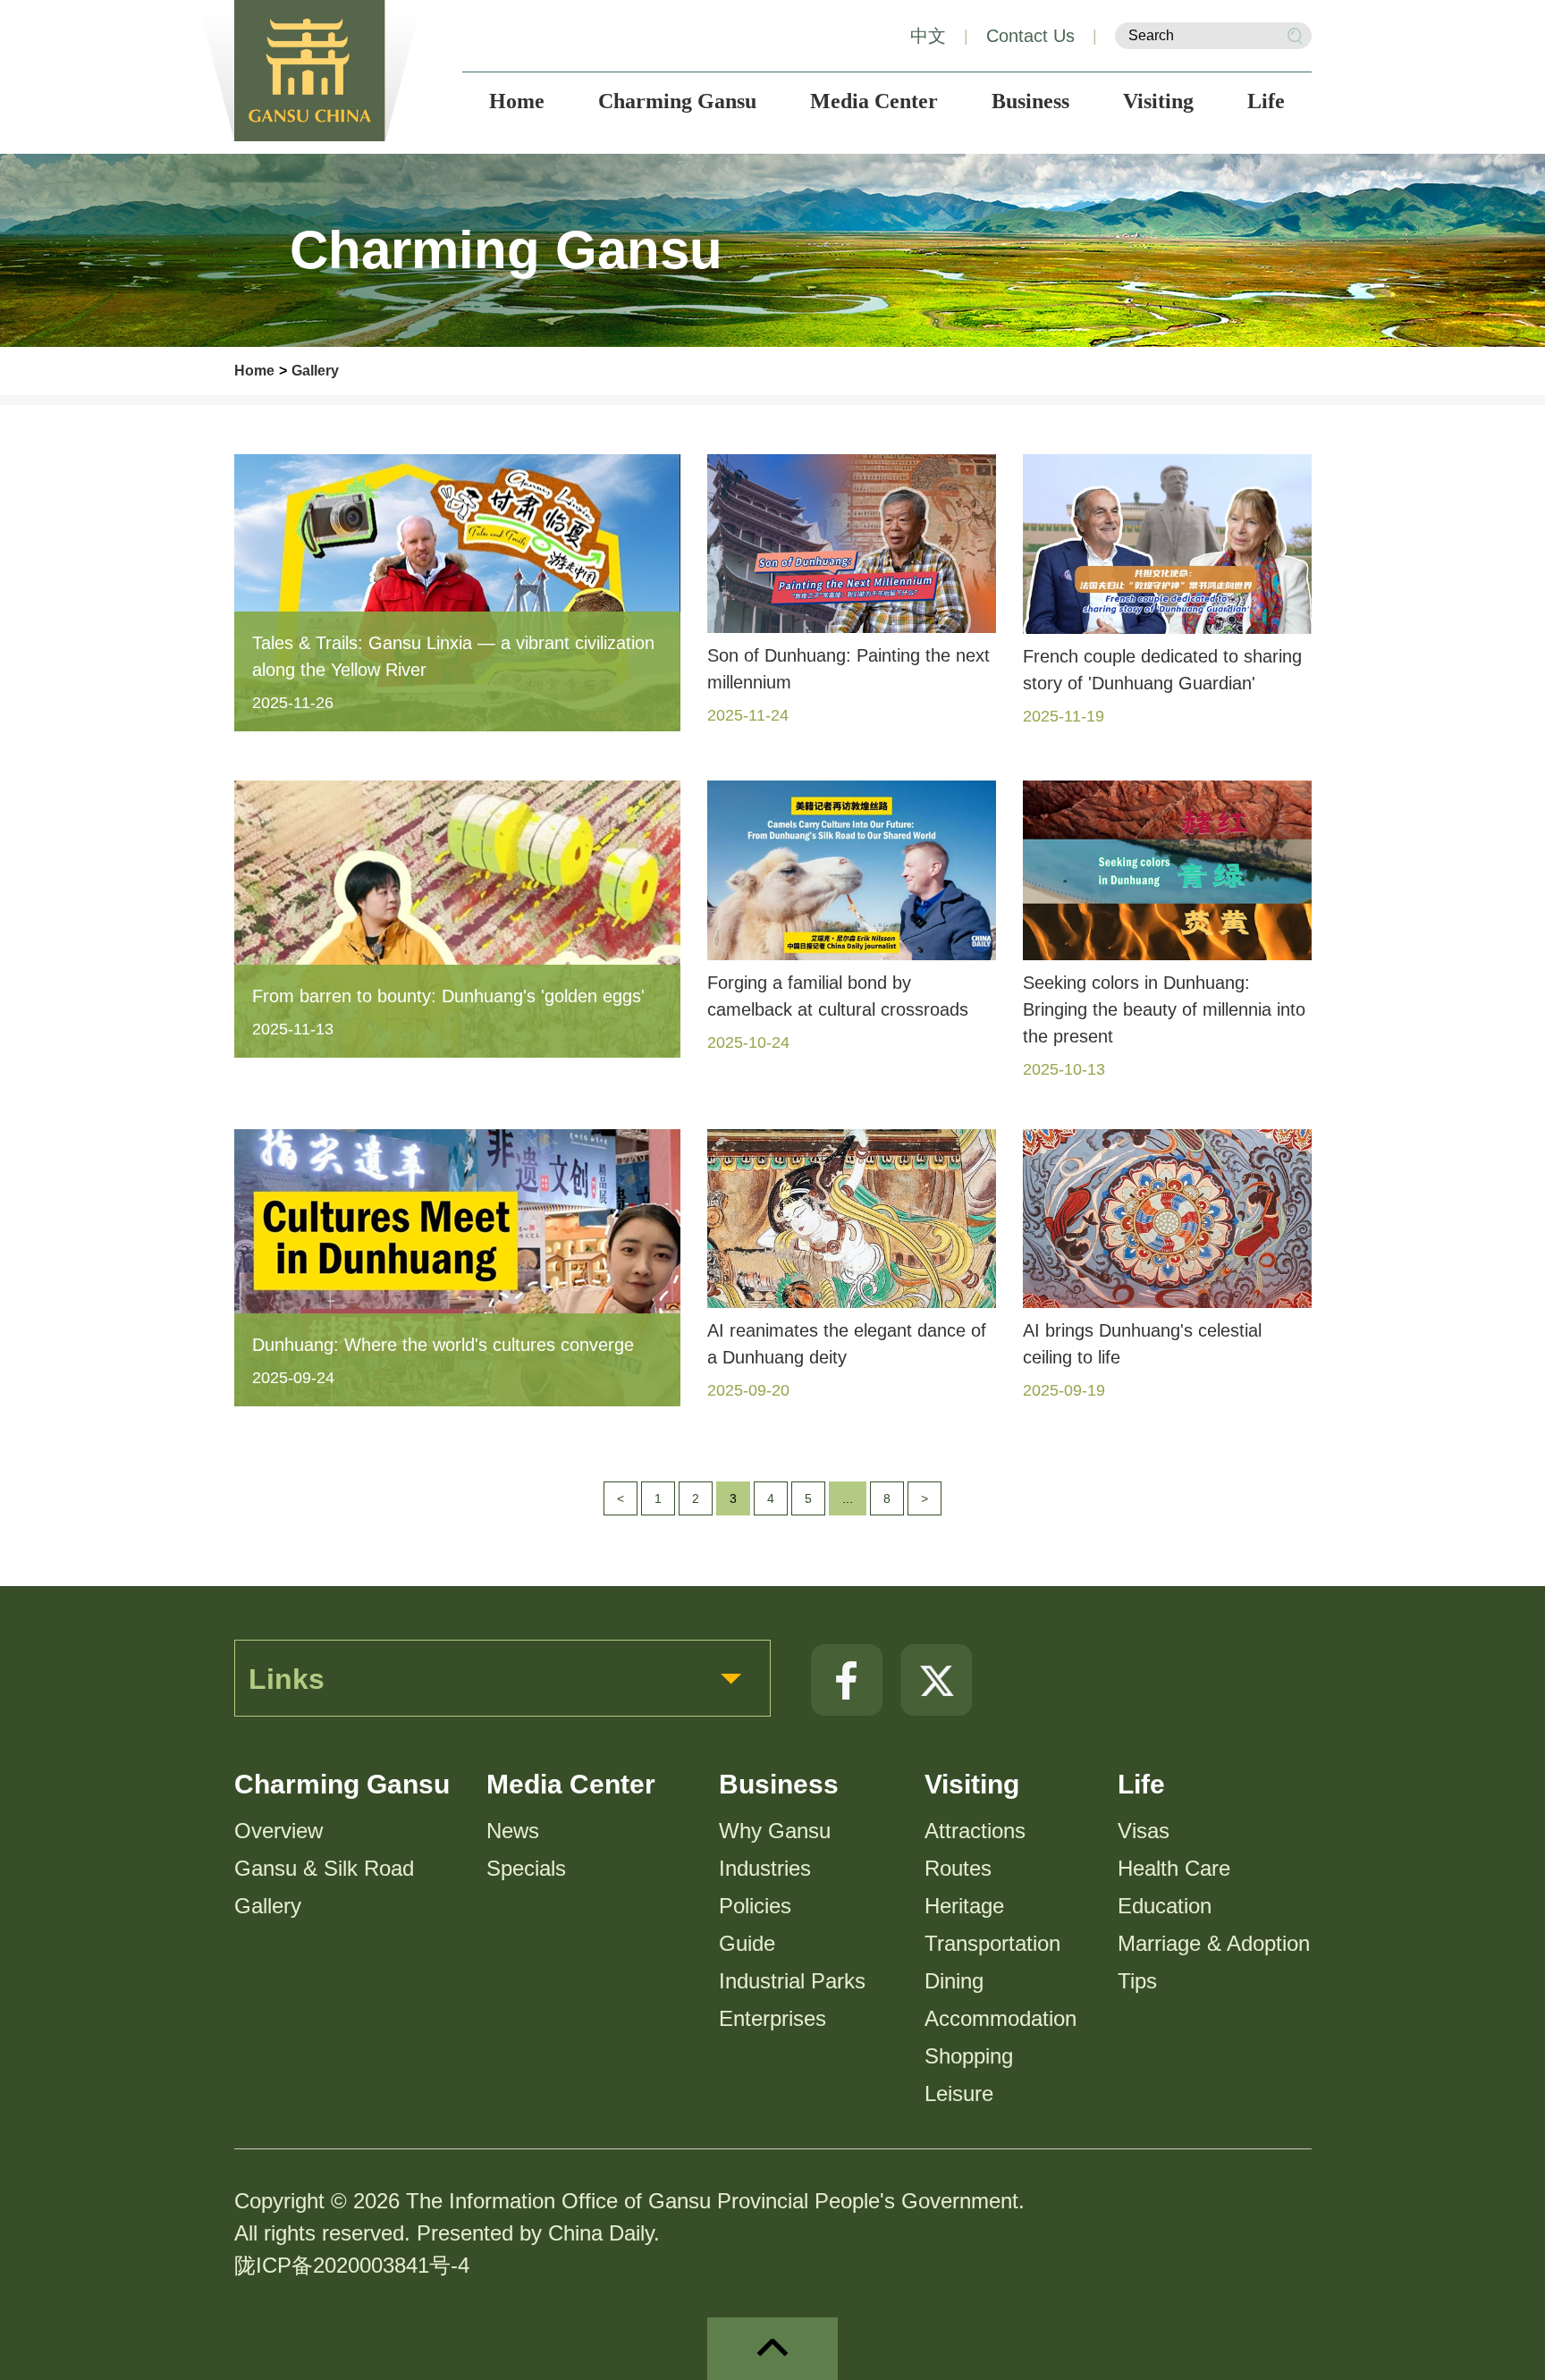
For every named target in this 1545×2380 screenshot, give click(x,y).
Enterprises (772, 2018)
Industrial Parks (792, 1981)
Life (1141, 1784)
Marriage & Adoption (1214, 1943)
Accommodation (1000, 2018)
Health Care (1174, 1868)
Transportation (992, 1943)
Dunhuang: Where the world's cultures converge (443, 1345)
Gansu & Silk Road (324, 1868)
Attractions (975, 1831)
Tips (1137, 1981)
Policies (755, 1906)
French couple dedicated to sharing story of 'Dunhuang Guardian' (1162, 670)
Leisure (959, 2093)
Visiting (972, 1784)
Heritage (964, 1906)
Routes (958, 1868)
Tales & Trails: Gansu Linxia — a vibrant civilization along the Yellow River (453, 656)
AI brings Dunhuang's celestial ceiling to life (1142, 1344)
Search (1295, 36)
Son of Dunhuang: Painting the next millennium (848, 669)
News (513, 1831)
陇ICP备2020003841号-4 (352, 2265)
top (772, 2349)
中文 (928, 36)
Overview (279, 1831)
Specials (526, 1868)
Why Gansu (775, 1831)
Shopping (969, 2056)
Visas (1144, 1831)
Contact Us (1030, 36)
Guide (747, 1943)
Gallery (315, 371)
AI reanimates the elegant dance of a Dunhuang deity (847, 1344)
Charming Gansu (342, 1784)
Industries (765, 1868)
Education (1165, 1906)
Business (779, 1784)
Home (254, 371)
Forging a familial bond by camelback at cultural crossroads (838, 996)
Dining (954, 1981)
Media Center (571, 1784)
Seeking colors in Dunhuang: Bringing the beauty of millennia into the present (1164, 1009)
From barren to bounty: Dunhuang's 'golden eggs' (448, 996)
